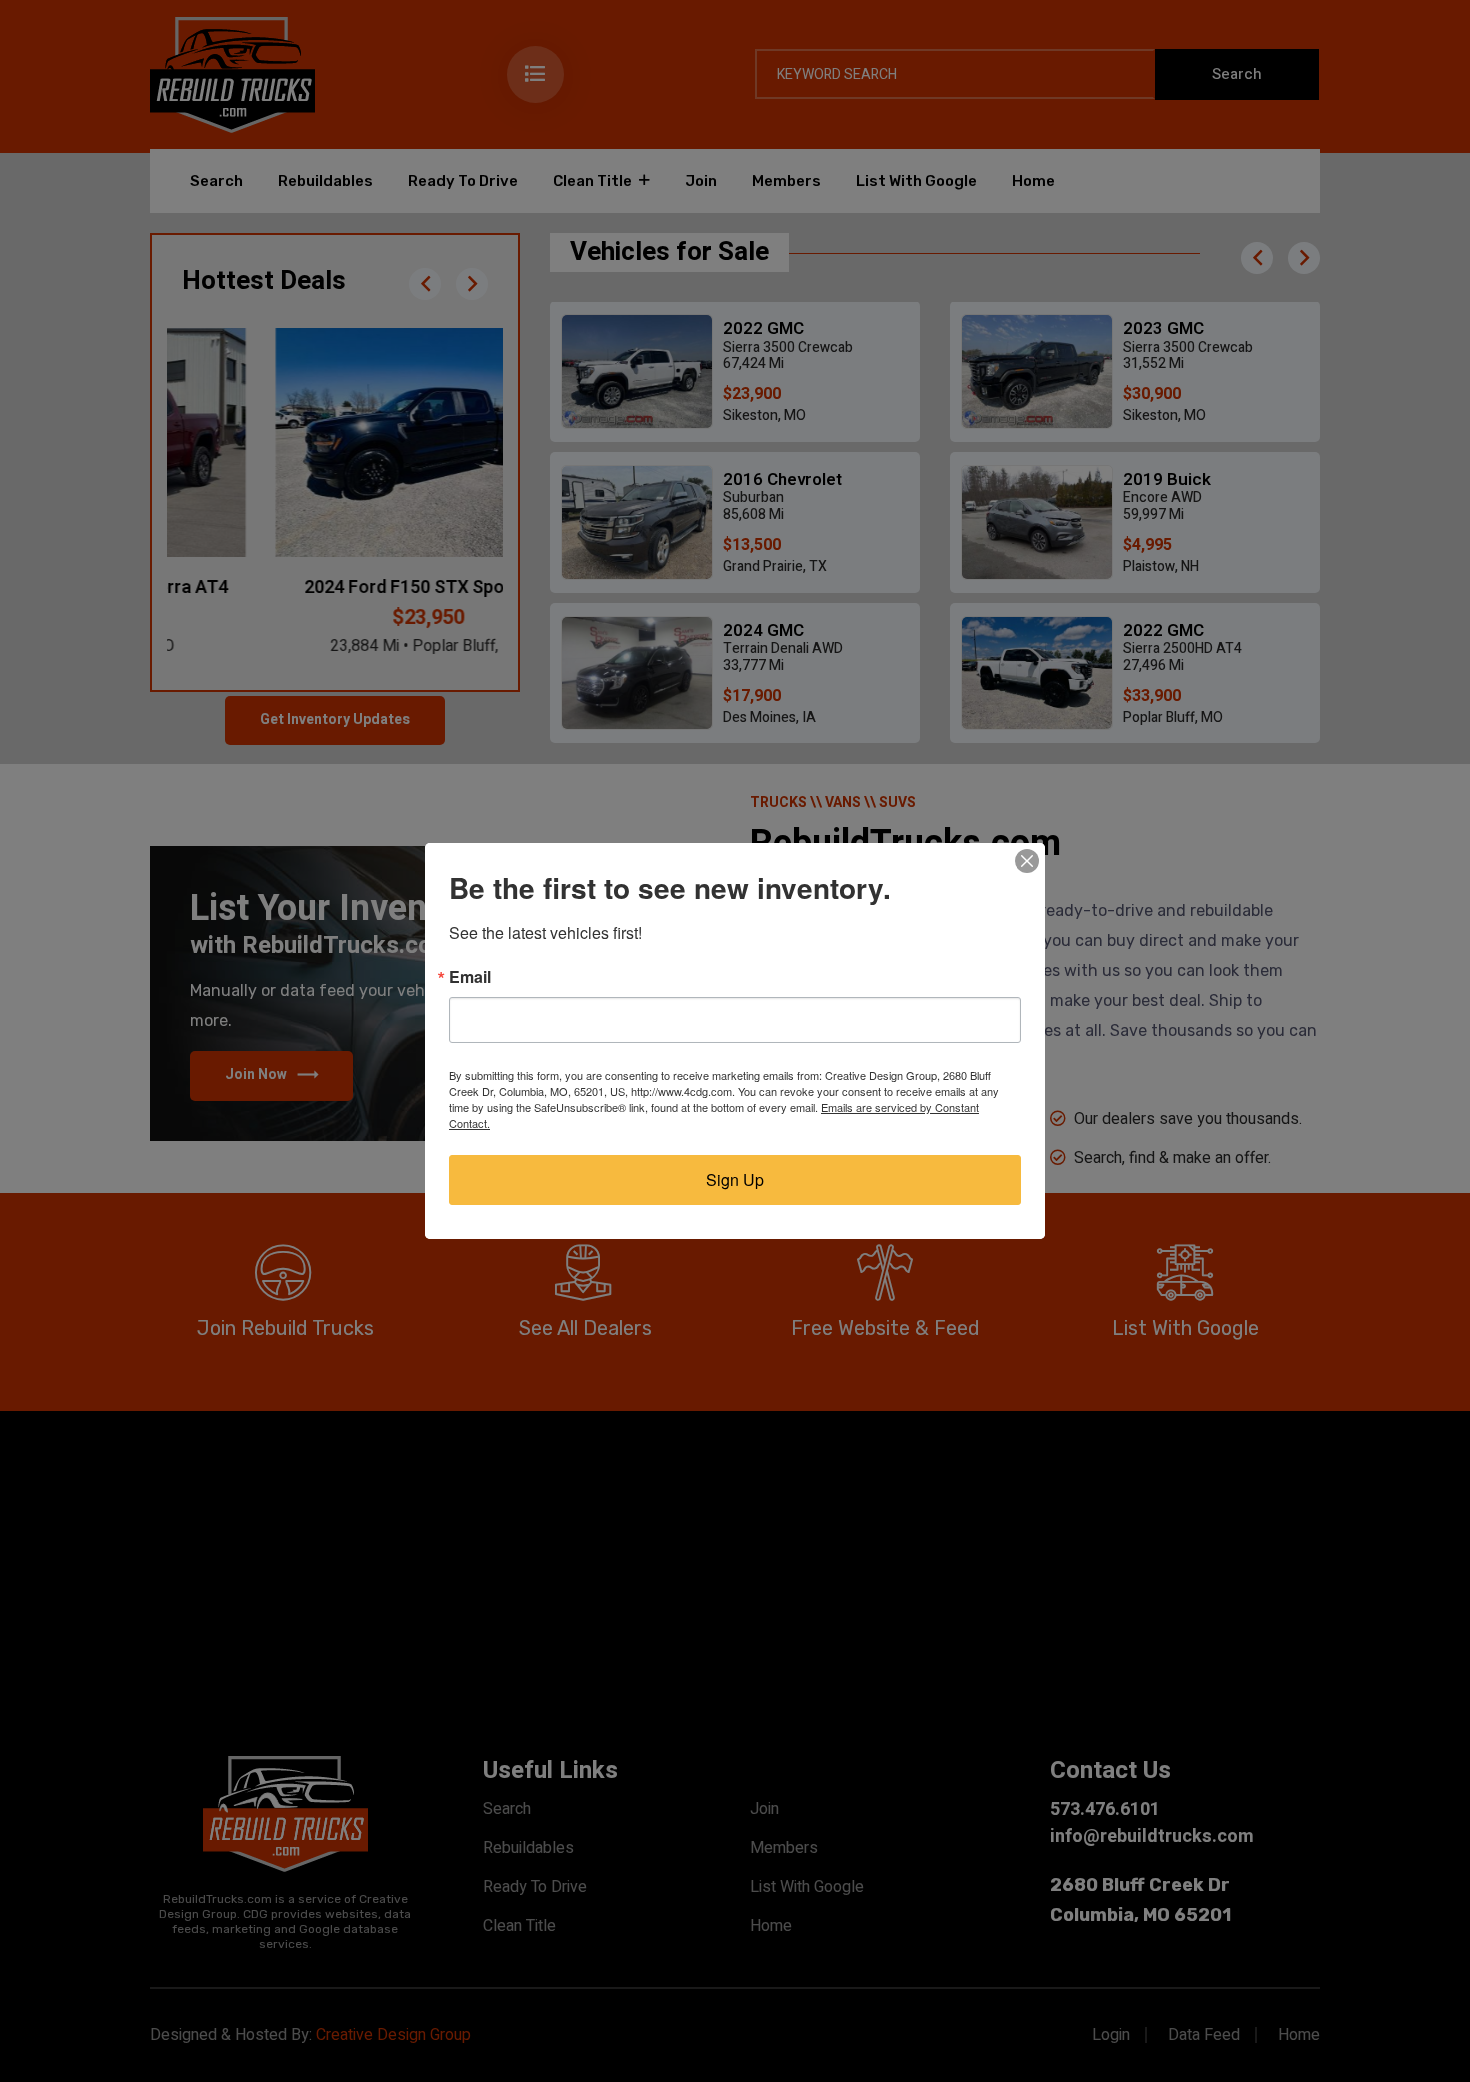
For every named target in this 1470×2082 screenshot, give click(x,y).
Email (470, 977)
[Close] (1027, 861)
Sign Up (735, 1179)
